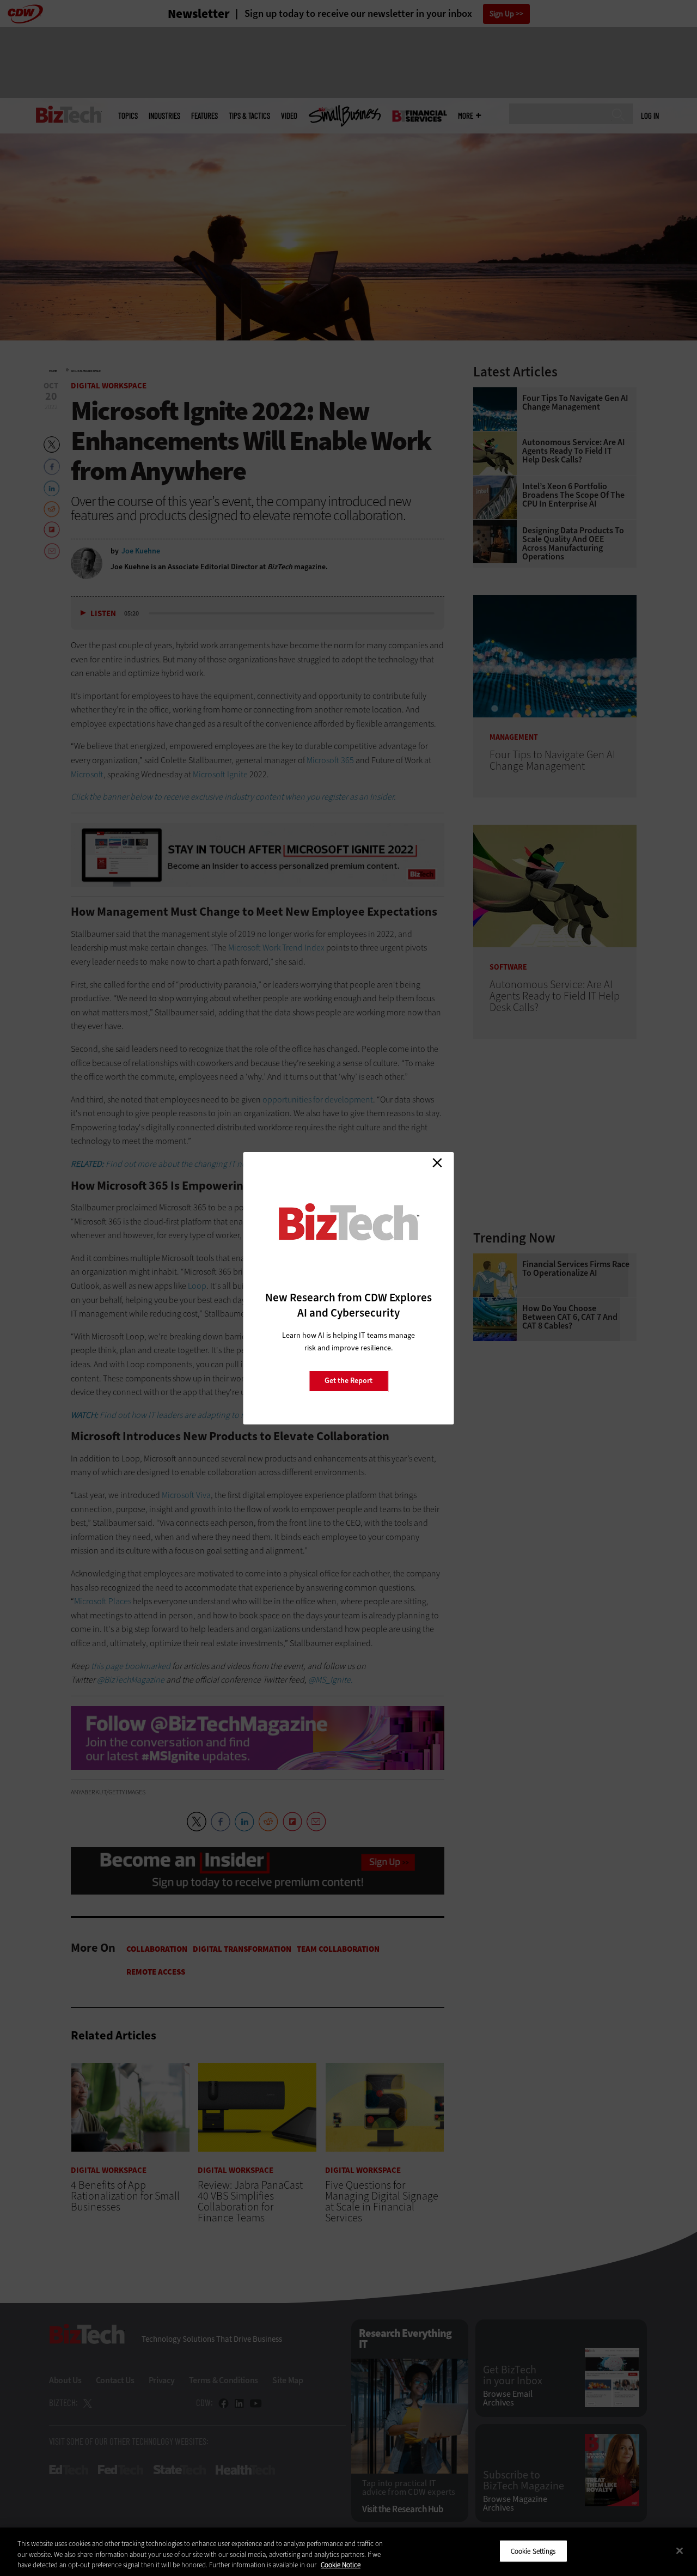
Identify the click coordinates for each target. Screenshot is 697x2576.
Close (437, 1163)
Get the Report (348, 1381)
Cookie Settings (533, 2551)
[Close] (680, 2550)
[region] (348, 2552)
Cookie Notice (341, 2565)
